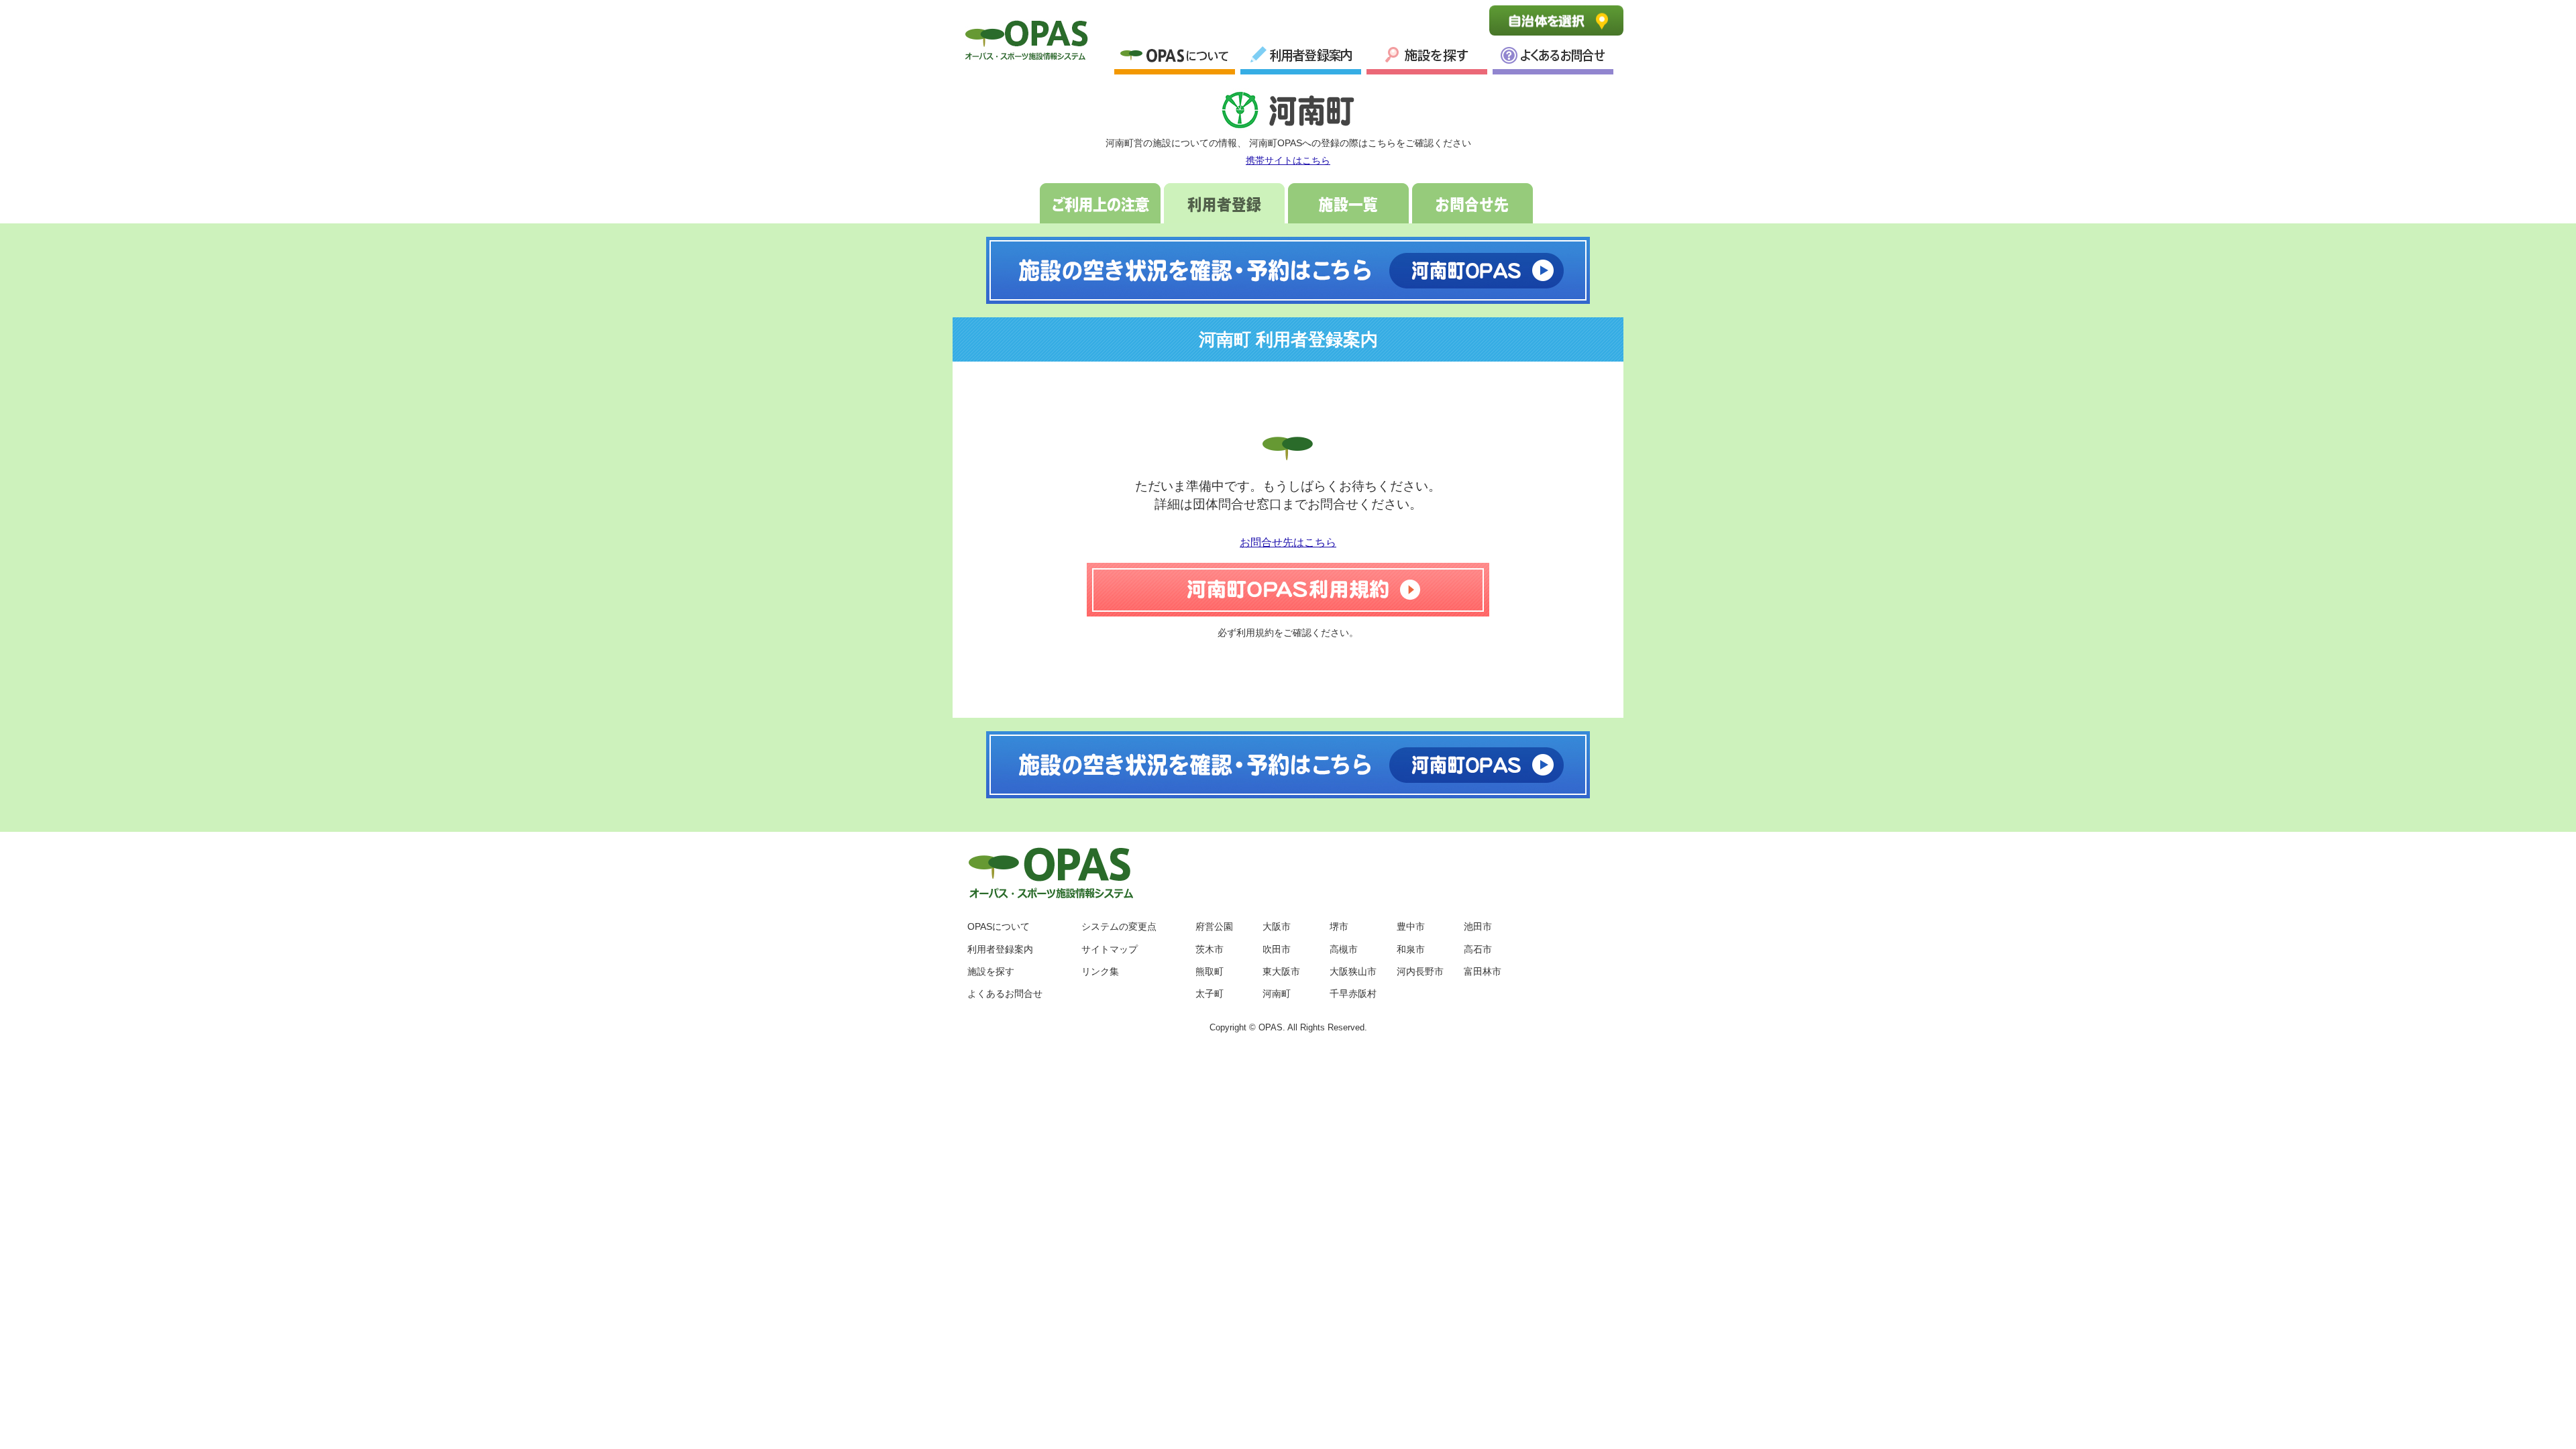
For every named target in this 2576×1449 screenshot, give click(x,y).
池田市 (1478, 926)
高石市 (1478, 949)
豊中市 (1411, 926)
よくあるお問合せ (1553, 58)
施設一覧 (1427, 58)
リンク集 (1100, 971)
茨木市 (1210, 949)
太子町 (1210, 994)
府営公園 (1214, 926)
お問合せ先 (1472, 203)
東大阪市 (1281, 971)
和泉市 (1411, 949)
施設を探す (991, 971)
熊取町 (1210, 971)
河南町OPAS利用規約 (1288, 590)
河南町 (1277, 994)
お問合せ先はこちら (1288, 542)
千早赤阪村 (1353, 994)
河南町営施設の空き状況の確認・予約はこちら (1288, 270)
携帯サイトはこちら (1288, 160)
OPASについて (1175, 58)
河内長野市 (1420, 971)
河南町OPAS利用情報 (1288, 111)
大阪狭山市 (1353, 971)
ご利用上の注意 (1100, 203)
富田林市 (1483, 971)
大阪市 (1277, 926)
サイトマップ (1110, 949)
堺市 (1339, 926)
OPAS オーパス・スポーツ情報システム (1026, 38)
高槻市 (1344, 949)
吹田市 (1277, 949)
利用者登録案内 (1301, 58)
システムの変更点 (1119, 926)
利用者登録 (1224, 203)
